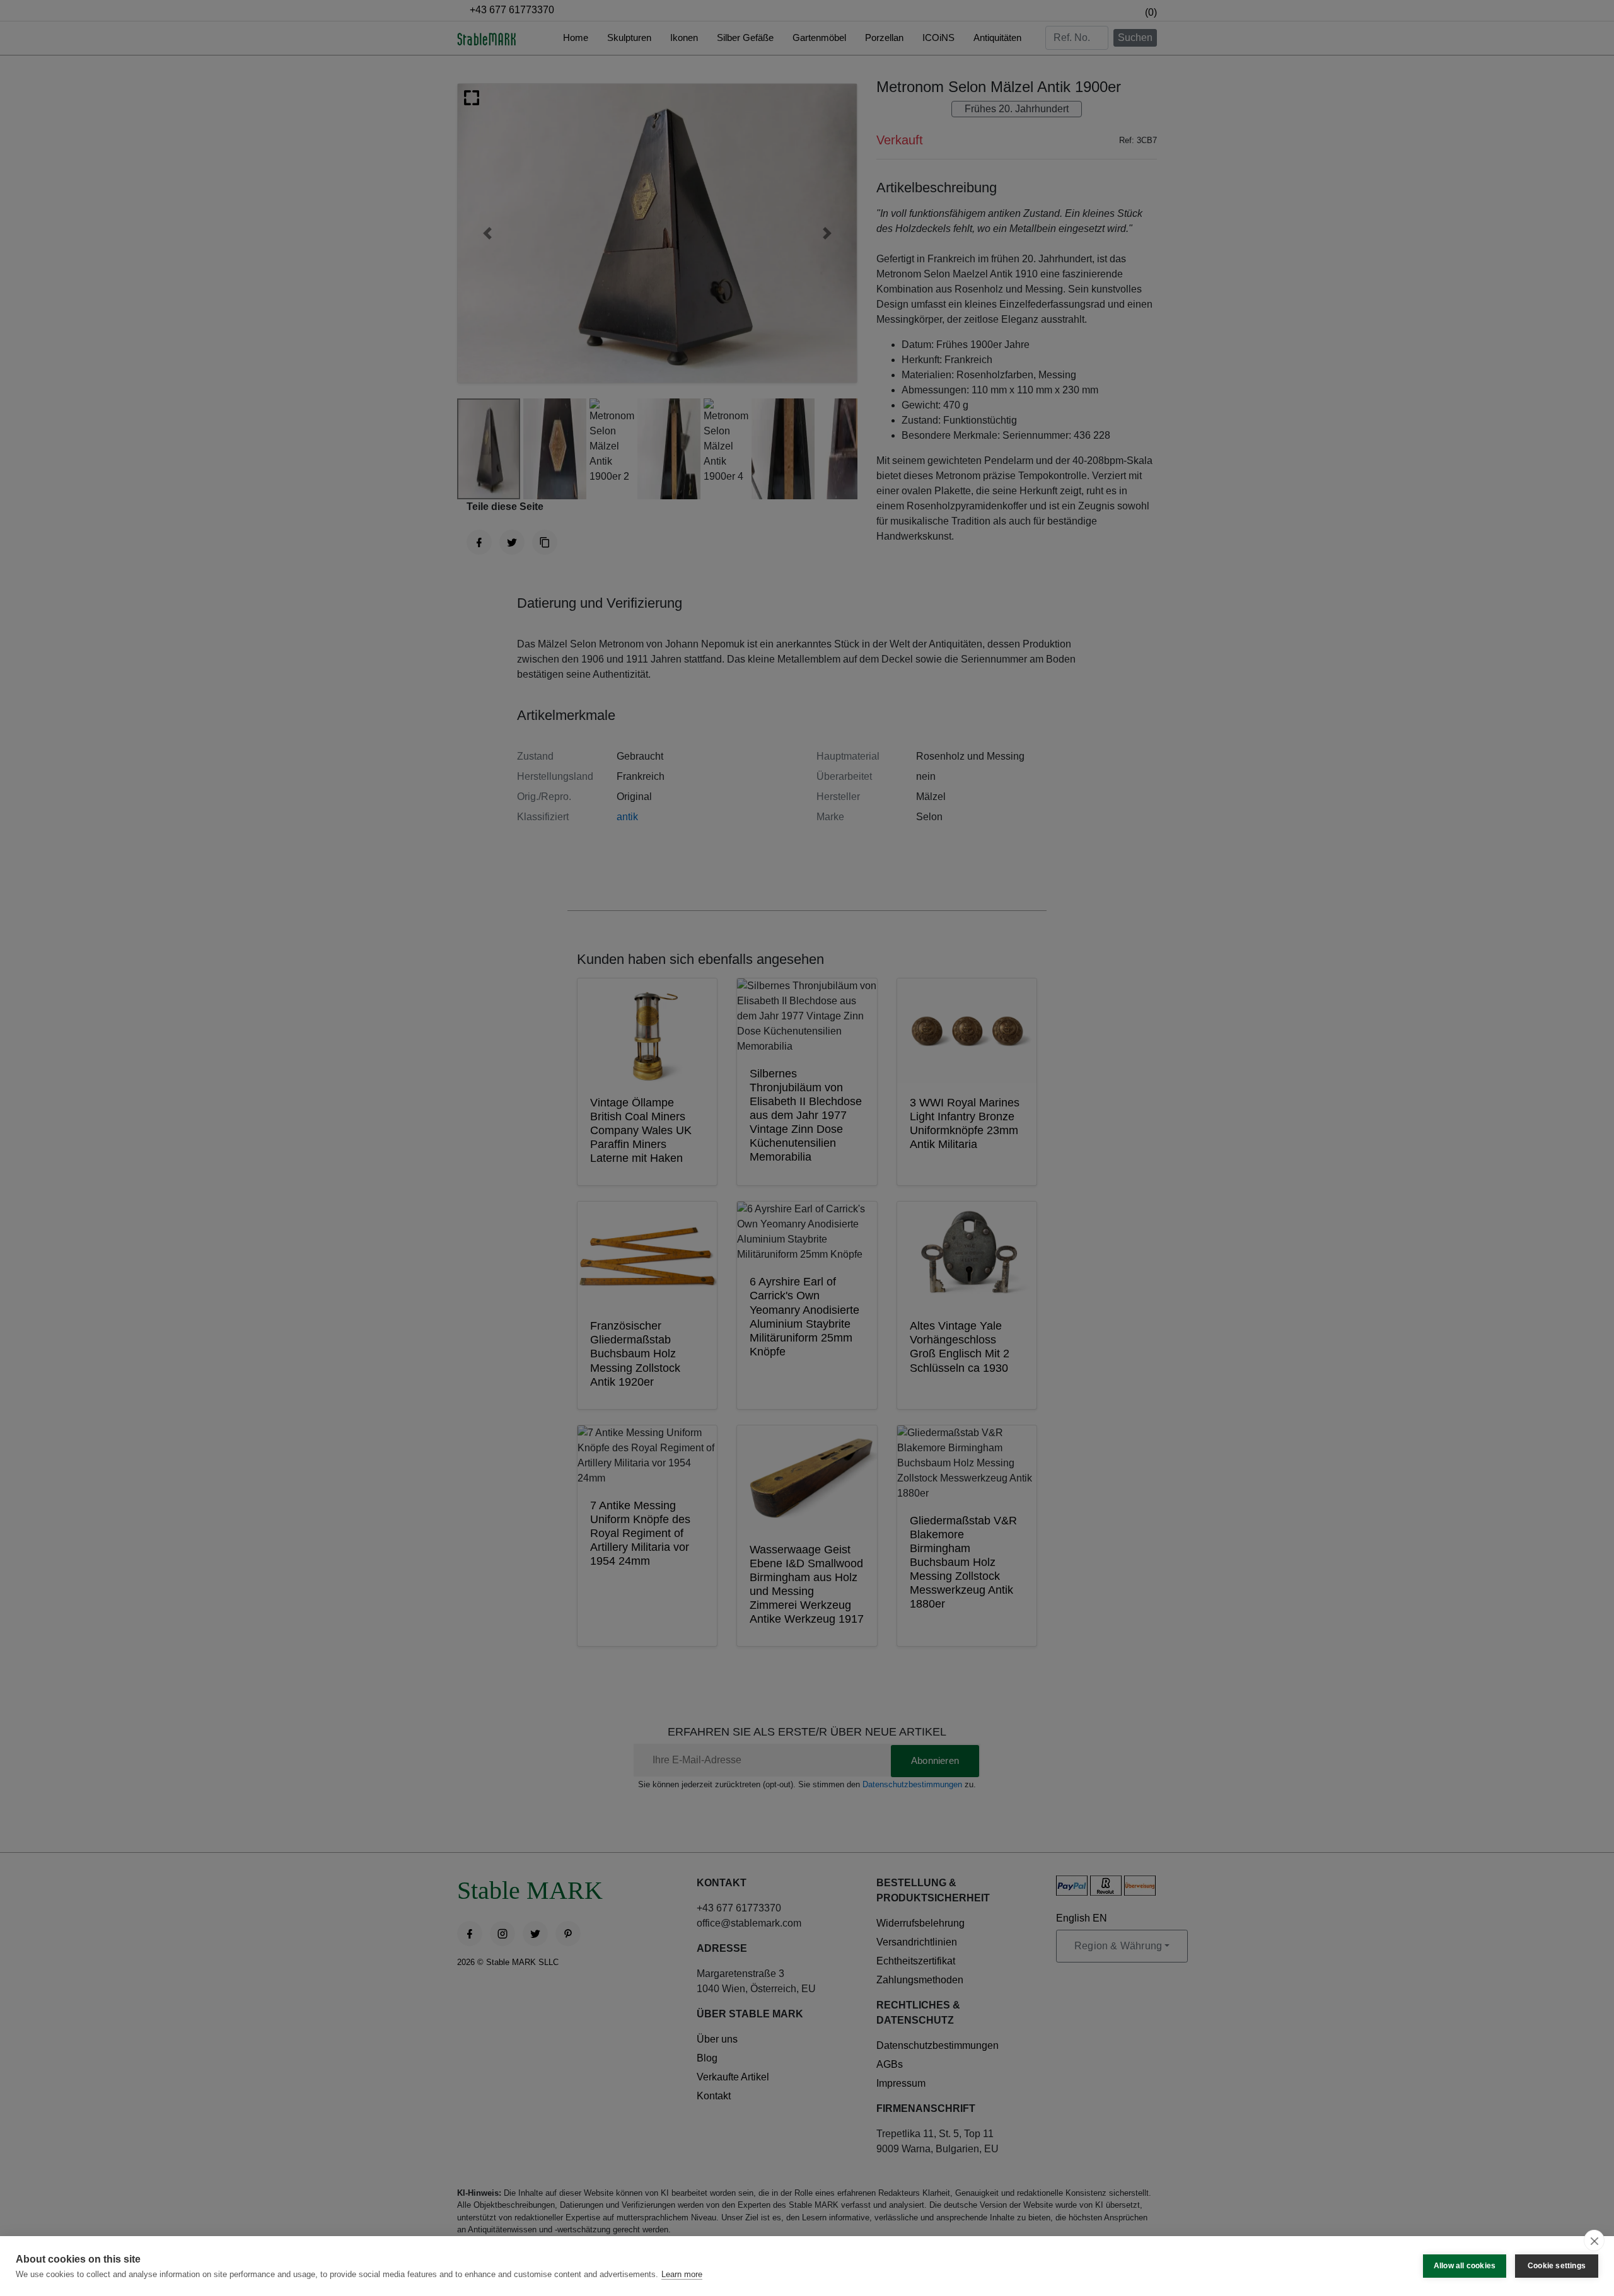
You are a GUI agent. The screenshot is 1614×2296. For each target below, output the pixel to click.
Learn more (682, 2274)
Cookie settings (1557, 2266)
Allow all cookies (1465, 2266)
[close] (1594, 2241)
